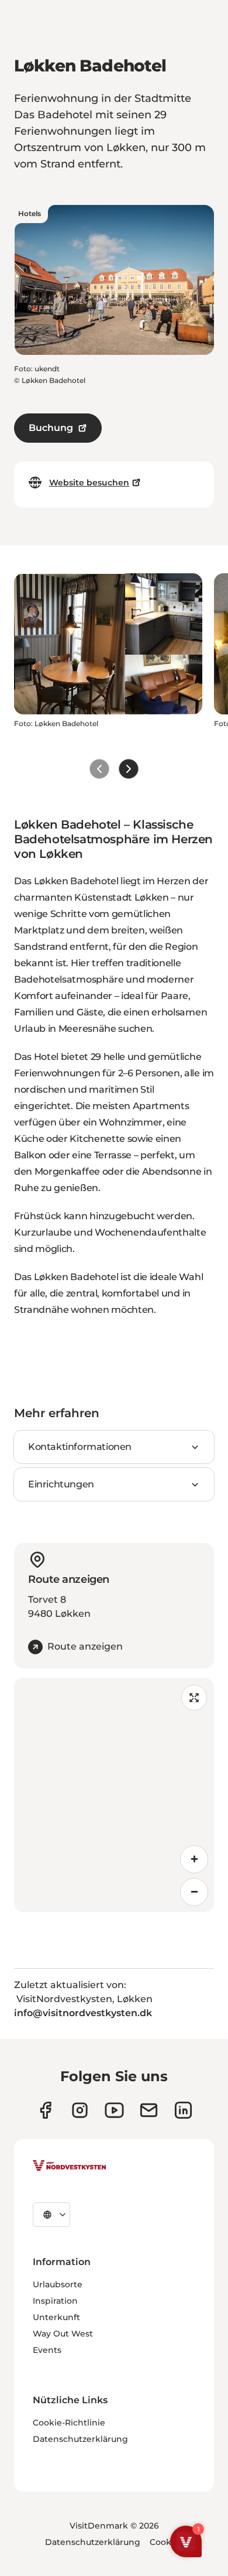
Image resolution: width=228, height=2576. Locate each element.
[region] (114, 1795)
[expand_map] (194, 1698)
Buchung (51, 428)
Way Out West (63, 2334)
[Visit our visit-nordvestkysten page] (183, 2110)
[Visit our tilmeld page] (149, 2110)
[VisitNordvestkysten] (70, 2166)
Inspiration (55, 2301)
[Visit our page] (45, 2110)
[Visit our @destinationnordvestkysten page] (114, 2110)
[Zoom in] (194, 1859)
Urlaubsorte (58, 2284)
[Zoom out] (194, 1892)
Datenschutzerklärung (80, 2439)
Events (47, 2350)
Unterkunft (56, 2317)
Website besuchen (89, 483)
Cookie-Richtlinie (69, 2423)
